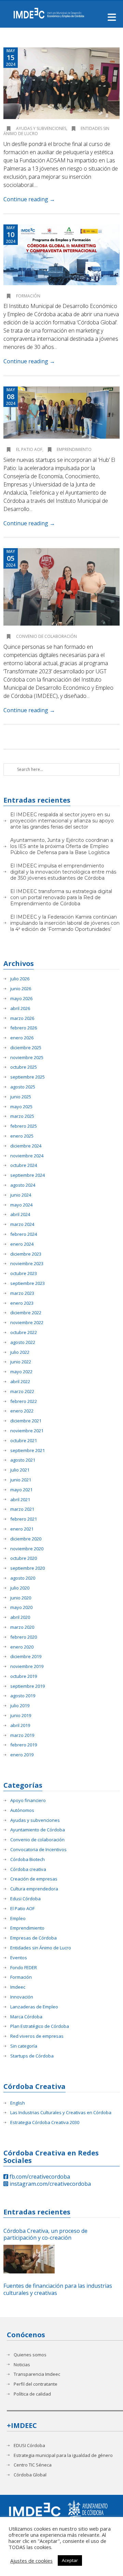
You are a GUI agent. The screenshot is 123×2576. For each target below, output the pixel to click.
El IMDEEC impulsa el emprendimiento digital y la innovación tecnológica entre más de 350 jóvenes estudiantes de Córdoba (63, 872)
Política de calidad (32, 2394)
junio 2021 (21, 1480)
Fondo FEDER (24, 1968)
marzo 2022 (22, 1392)
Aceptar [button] (70, 2560)
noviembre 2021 (27, 1431)
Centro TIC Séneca (33, 2465)
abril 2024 (20, 1214)
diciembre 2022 (26, 1313)
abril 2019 (20, 1725)
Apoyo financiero (28, 1801)
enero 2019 (22, 1755)
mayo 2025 (21, 1107)
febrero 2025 (24, 1126)
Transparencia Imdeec (37, 2374)
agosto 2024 (23, 1185)
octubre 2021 (24, 1441)
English (18, 2103)
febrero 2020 (24, 1637)
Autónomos (22, 1810)
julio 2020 (20, 1588)
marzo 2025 (22, 1116)
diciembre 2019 (26, 1657)
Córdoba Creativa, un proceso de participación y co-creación (45, 2235)
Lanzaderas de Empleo (34, 2007)
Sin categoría (24, 2046)
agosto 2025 (23, 1087)
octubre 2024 (24, 1165)
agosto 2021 (23, 1460)
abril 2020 (20, 1617)
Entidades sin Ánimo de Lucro (41, 1948)
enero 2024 (22, 1244)
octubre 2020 (24, 1558)
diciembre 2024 (26, 1146)
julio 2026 (20, 979)
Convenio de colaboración (46, 636)
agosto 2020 (23, 1578)
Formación (28, 296)
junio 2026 (21, 989)
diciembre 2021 (26, 1421)
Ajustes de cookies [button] (31, 2561)
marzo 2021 (22, 1509)
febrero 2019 (24, 1745)
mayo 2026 (21, 999)
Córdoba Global (30, 2475)
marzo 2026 (22, 1018)
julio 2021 (20, 1470)
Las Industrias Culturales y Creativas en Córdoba (61, 2113)
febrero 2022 (24, 1401)
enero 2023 (22, 1303)
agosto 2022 (23, 1342)
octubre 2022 (24, 1333)
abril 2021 (20, 1500)
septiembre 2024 (28, 1175)
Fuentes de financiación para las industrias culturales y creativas (58, 2289)
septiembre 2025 (28, 1077)
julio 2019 (20, 1706)
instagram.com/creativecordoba (50, 2184)
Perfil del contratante (36, 2384)
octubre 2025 (24, 1067)
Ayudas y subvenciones (41, 128)
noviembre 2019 (27, 1666)
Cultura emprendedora (34, 1889)
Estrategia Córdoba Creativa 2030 (45, 2123)
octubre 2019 (24, 1676)
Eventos (19, 1958)
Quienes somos (30, 2355)
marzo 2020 (22, 1627)
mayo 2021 (21, 1490)
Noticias (22, 2365)
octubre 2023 (24, 1274)
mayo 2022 (21, 1372)
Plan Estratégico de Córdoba (40, 2026)
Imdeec (18, 1987)
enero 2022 (22, 1411)
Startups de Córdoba (32, 2056)
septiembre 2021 (28, 1451)
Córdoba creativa (28, 1869)
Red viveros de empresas (37, 2036)
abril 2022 (20, 1382)
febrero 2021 (24, 1519)
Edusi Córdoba (25, 1899)
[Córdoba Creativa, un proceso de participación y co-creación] (29, 2259)
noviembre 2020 (27, 1549)
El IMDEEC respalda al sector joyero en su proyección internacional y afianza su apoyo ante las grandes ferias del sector (62, 821)
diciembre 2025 (26, 1048)
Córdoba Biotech (28, 1860)
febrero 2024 (24, 1234)
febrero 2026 (24, 1028)
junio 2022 (21, 1362)
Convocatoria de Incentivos (38, 1850)
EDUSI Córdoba (29, 2446)
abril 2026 (20, 1008)
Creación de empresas (34, 1879)
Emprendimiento (74, 449)
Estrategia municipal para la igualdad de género (63, 2455)
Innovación (22, 1997)
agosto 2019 (23, 1696)
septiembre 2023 (28, 1283)
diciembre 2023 (26, 1254)
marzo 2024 (22, 1224)
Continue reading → (29, 199)
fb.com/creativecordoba (39, 2177)
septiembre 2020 (28, 1568)
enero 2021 (22, 1529)
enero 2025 (22, 1136)
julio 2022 (20, 1352)
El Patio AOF (29, 449)
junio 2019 (21, 1716)
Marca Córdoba (26, 2017)
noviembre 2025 (27, 1058)
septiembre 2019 (28, 1686)
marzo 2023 (22, 1293)
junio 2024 (21, 1195)
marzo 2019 (22, 1735)
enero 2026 (22, 1038)
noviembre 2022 (27, 1323)
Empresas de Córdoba (33, 1938)
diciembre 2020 (26, 1539)
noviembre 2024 (27, 1156)
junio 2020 (21, 1598)
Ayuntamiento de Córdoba (38, 1830)
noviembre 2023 (27, 1264)
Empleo (18, 1919)
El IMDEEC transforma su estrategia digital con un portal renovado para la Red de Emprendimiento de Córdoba (61, 897)
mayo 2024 (21, 1205)
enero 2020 (22, 1647)
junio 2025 (21, 1097)
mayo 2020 (21, 1607)
